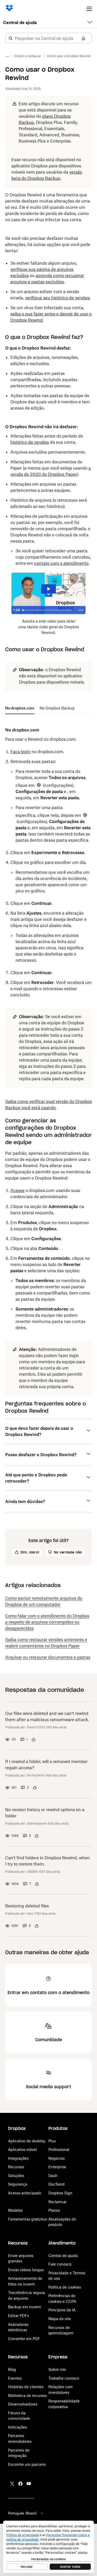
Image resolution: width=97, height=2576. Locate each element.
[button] (11, 38)
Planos (54, 2210)
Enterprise (57, 2167)
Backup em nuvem (24, 2307)
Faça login (20, 752)
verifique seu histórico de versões (57, 298)
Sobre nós (57, 2369)
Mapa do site (60, 2319)
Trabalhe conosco (64, 2378)
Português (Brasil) (22, 2513)
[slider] (48, 610)
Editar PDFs (18, 2316)
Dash (53, 2176)
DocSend (57, 2184)
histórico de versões (30, 442)
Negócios (57, 2158)
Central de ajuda (20, 23)
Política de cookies (65, 2287)
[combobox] (48, 38)
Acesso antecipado (25, 2193)
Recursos (16, 2167)
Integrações (18, 2158)
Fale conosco (60, 2264)
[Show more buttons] (81, 610)
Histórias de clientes (26, 2387)
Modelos (15, 2210)
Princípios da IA (62, 2310)
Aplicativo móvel (22, 2149)
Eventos (15, 2378)
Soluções (16, 2176)
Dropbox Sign (60, 2193)
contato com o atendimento (61, 563)
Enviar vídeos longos (26, 2270)
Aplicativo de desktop (27, 2141)
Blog (12, 2369)
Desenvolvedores (23, 2404)
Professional (59, 2149)
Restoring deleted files (27, 1906)
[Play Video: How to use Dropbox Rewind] (48, 589)
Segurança (18, 2184)
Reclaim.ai (57, 2202)
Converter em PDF (24, 2339)
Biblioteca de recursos (27, 2396)
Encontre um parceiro (27, 2464)
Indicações (17, 2427)
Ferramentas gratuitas (28, 2219)
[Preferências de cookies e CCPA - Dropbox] (48, 2547)
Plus (52, 2141)
